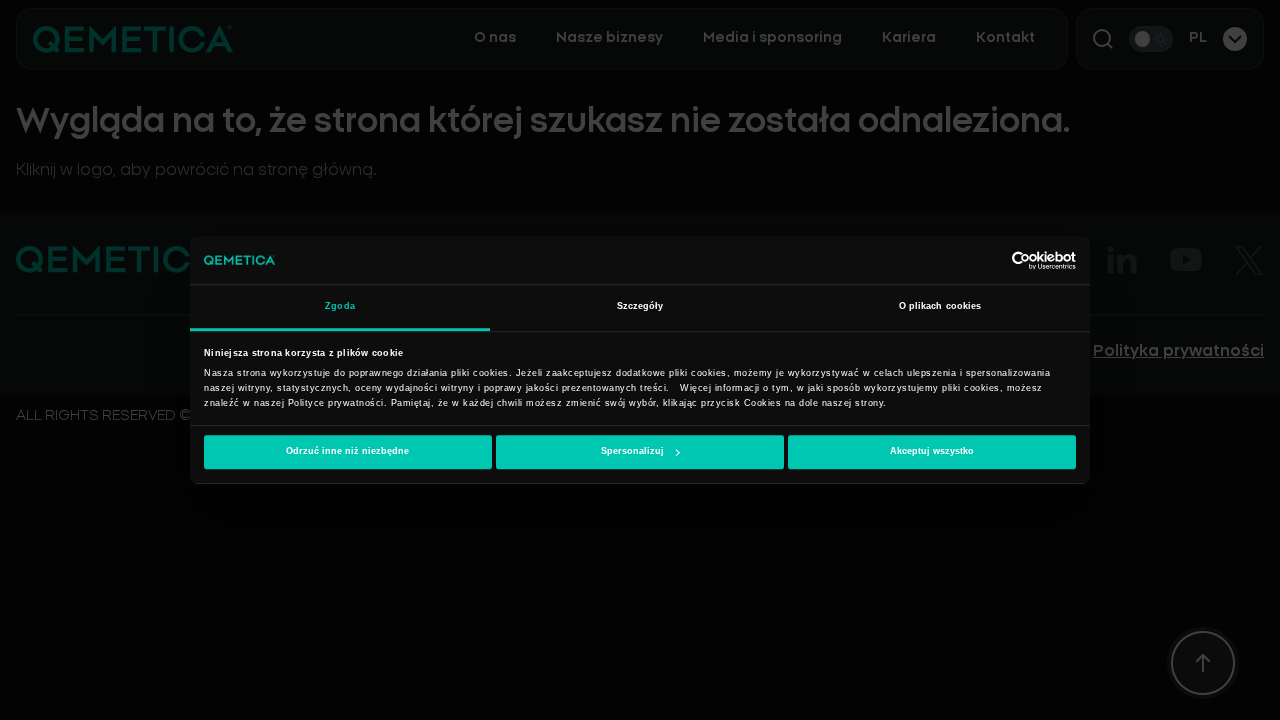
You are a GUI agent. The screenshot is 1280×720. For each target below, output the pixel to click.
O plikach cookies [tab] (940, 307)
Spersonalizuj (632, 452)
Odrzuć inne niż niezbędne (347, 452)
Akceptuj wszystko (932, 452)
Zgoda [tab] (340, 307)
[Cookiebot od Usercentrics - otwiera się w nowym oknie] (988, 260)
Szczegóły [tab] (640, 307)
